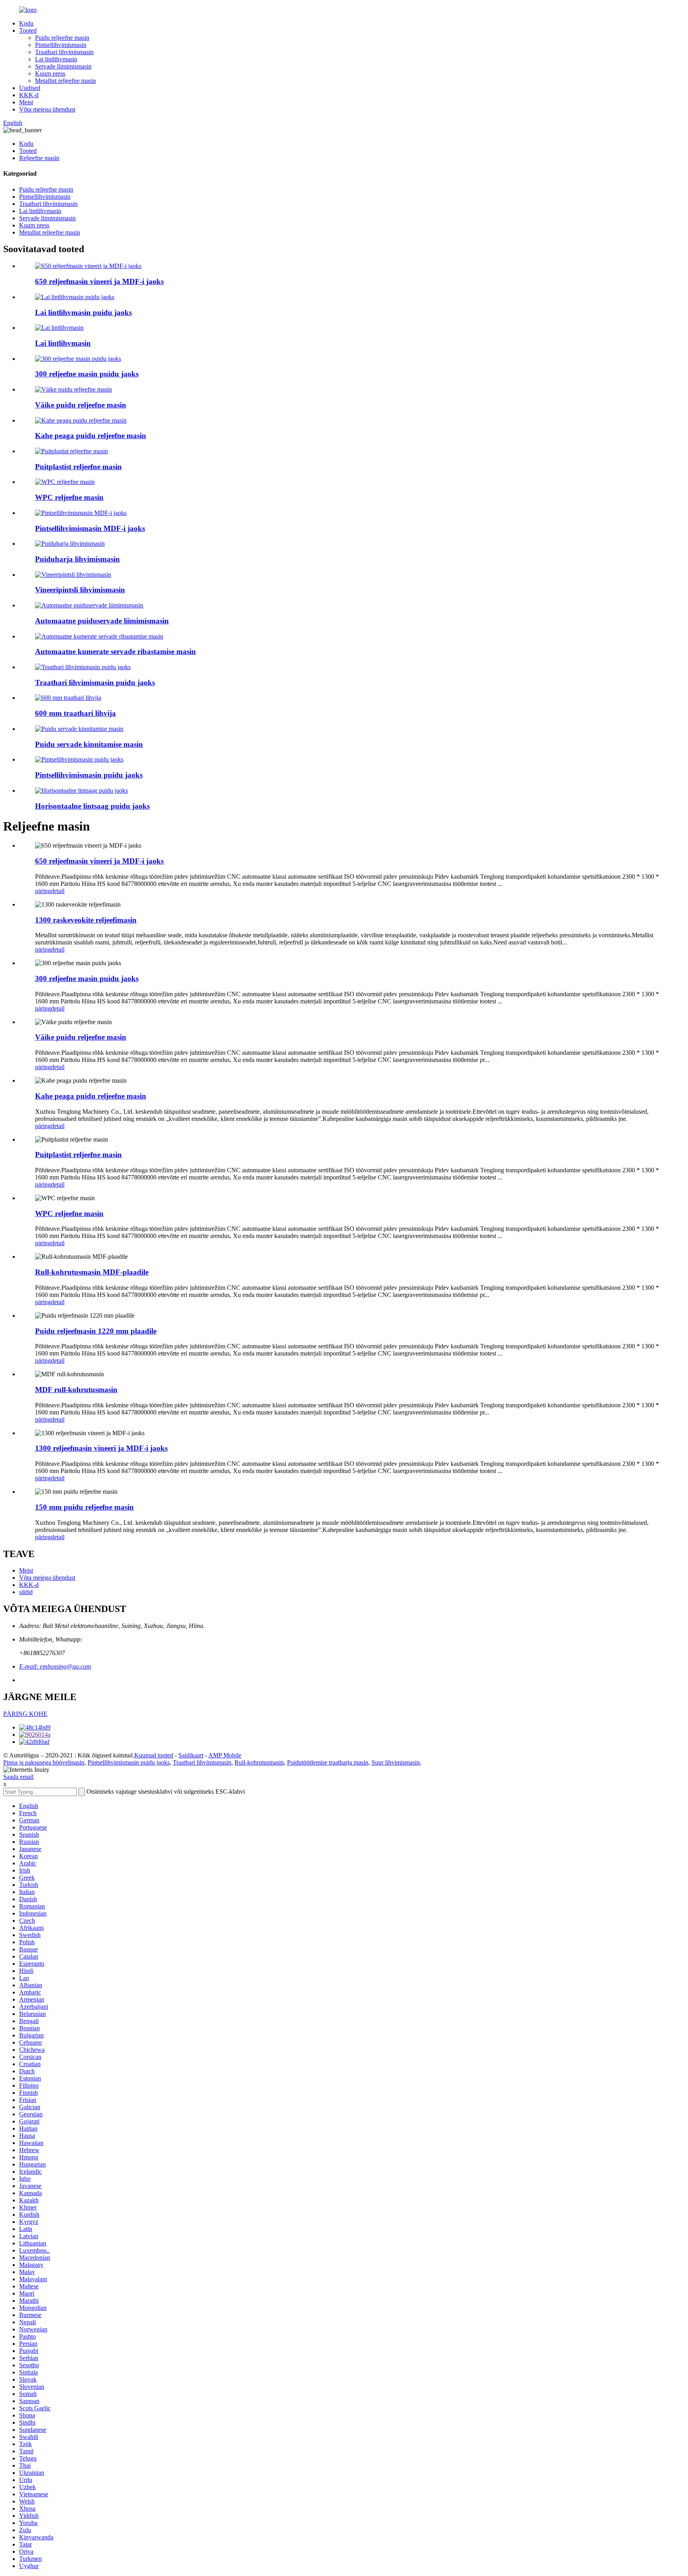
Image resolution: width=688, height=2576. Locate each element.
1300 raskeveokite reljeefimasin (86, 920)
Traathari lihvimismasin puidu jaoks (95, 683)
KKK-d (29, 95)
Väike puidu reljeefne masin (81, 405)
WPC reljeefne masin (69, 497)
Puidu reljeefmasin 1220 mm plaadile (96, 1331)
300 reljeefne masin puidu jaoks (87, 374)
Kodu (26, 23)
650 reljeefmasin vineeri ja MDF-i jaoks (99, 281)
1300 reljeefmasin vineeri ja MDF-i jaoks (101, 1448)
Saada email (18, 1777)
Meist (26, 102)
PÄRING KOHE (25, 1714)
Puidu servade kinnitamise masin (89, 744)
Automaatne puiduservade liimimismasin (102, 621)
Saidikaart (191, 1755)
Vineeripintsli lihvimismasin (80, 590)
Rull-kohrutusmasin (259, 1762)
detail (58, 891)
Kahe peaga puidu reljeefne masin (91, 436)
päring (43, 891)
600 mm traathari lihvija (75, 713)
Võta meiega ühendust (47, 109)
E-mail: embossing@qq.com (55, 1666)
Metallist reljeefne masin (65, 81)
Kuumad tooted (154, 1755)
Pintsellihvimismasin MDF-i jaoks (90, 528)
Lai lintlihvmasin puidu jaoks (83, 312)
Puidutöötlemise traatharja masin (328, 1762)
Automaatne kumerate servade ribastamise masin (115, 651)
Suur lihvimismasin (396, 1762)
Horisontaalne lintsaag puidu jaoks (92, 806)
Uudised (30, 88)
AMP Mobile (225, 1755)
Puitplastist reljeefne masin (78, 467)
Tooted (28, 30)
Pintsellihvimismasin (61, 45)
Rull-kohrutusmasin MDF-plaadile (92, 1272)
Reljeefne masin (39, 158)
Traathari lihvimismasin (64, 52)
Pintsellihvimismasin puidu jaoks (89, 775)
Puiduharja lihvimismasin (77, 559)
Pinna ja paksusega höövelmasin (44, 1762)
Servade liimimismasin (63, 66)
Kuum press (50, 73)
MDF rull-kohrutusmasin (76, 1390)
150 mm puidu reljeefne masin (84, 1507)
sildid (26, 1592)
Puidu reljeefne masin (62, 38)
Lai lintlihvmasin (56, 59)
